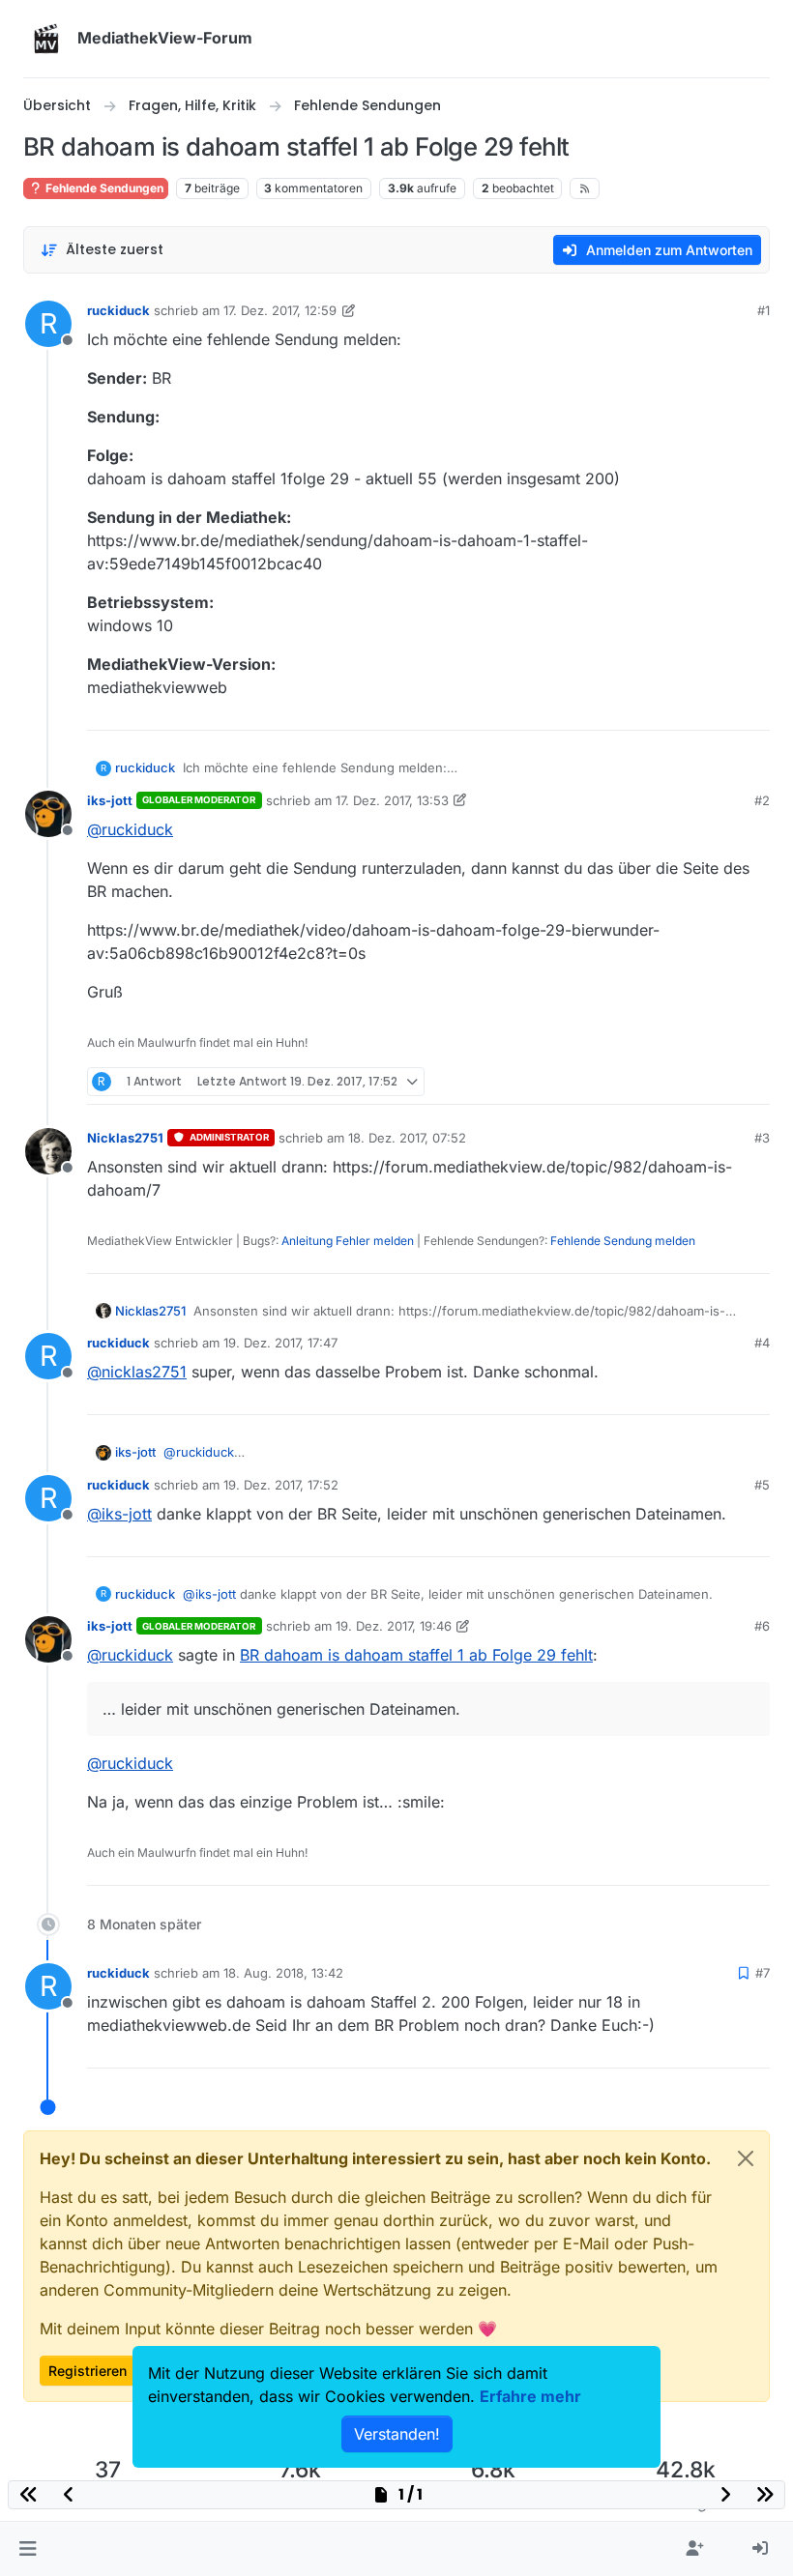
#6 (762, 1626)
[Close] (746, 2158)
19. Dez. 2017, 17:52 (281, 1485)
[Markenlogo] (46, 39)
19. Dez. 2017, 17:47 (280, 1343)
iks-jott (110, 800)
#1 (764, 310)
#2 (762, 800)
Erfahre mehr (530, 2396)
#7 (763, 1973)
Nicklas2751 (125, 1138)
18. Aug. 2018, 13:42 (283, 1973)
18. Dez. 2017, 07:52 (407, 1138)
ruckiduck (118, 310)
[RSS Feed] (585, 188)
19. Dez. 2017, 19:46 (394, 1626)
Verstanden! (397, 2434)
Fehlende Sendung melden (623, 1241)
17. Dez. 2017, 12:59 (280, 310)
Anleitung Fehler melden (348, 1241)
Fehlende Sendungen (103, 188)
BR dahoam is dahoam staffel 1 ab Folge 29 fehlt (416, 1655)
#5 (762, 1485)
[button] (28, 2549)
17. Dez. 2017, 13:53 (392, 800)
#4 (762, 1343)
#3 (762, 1138)
